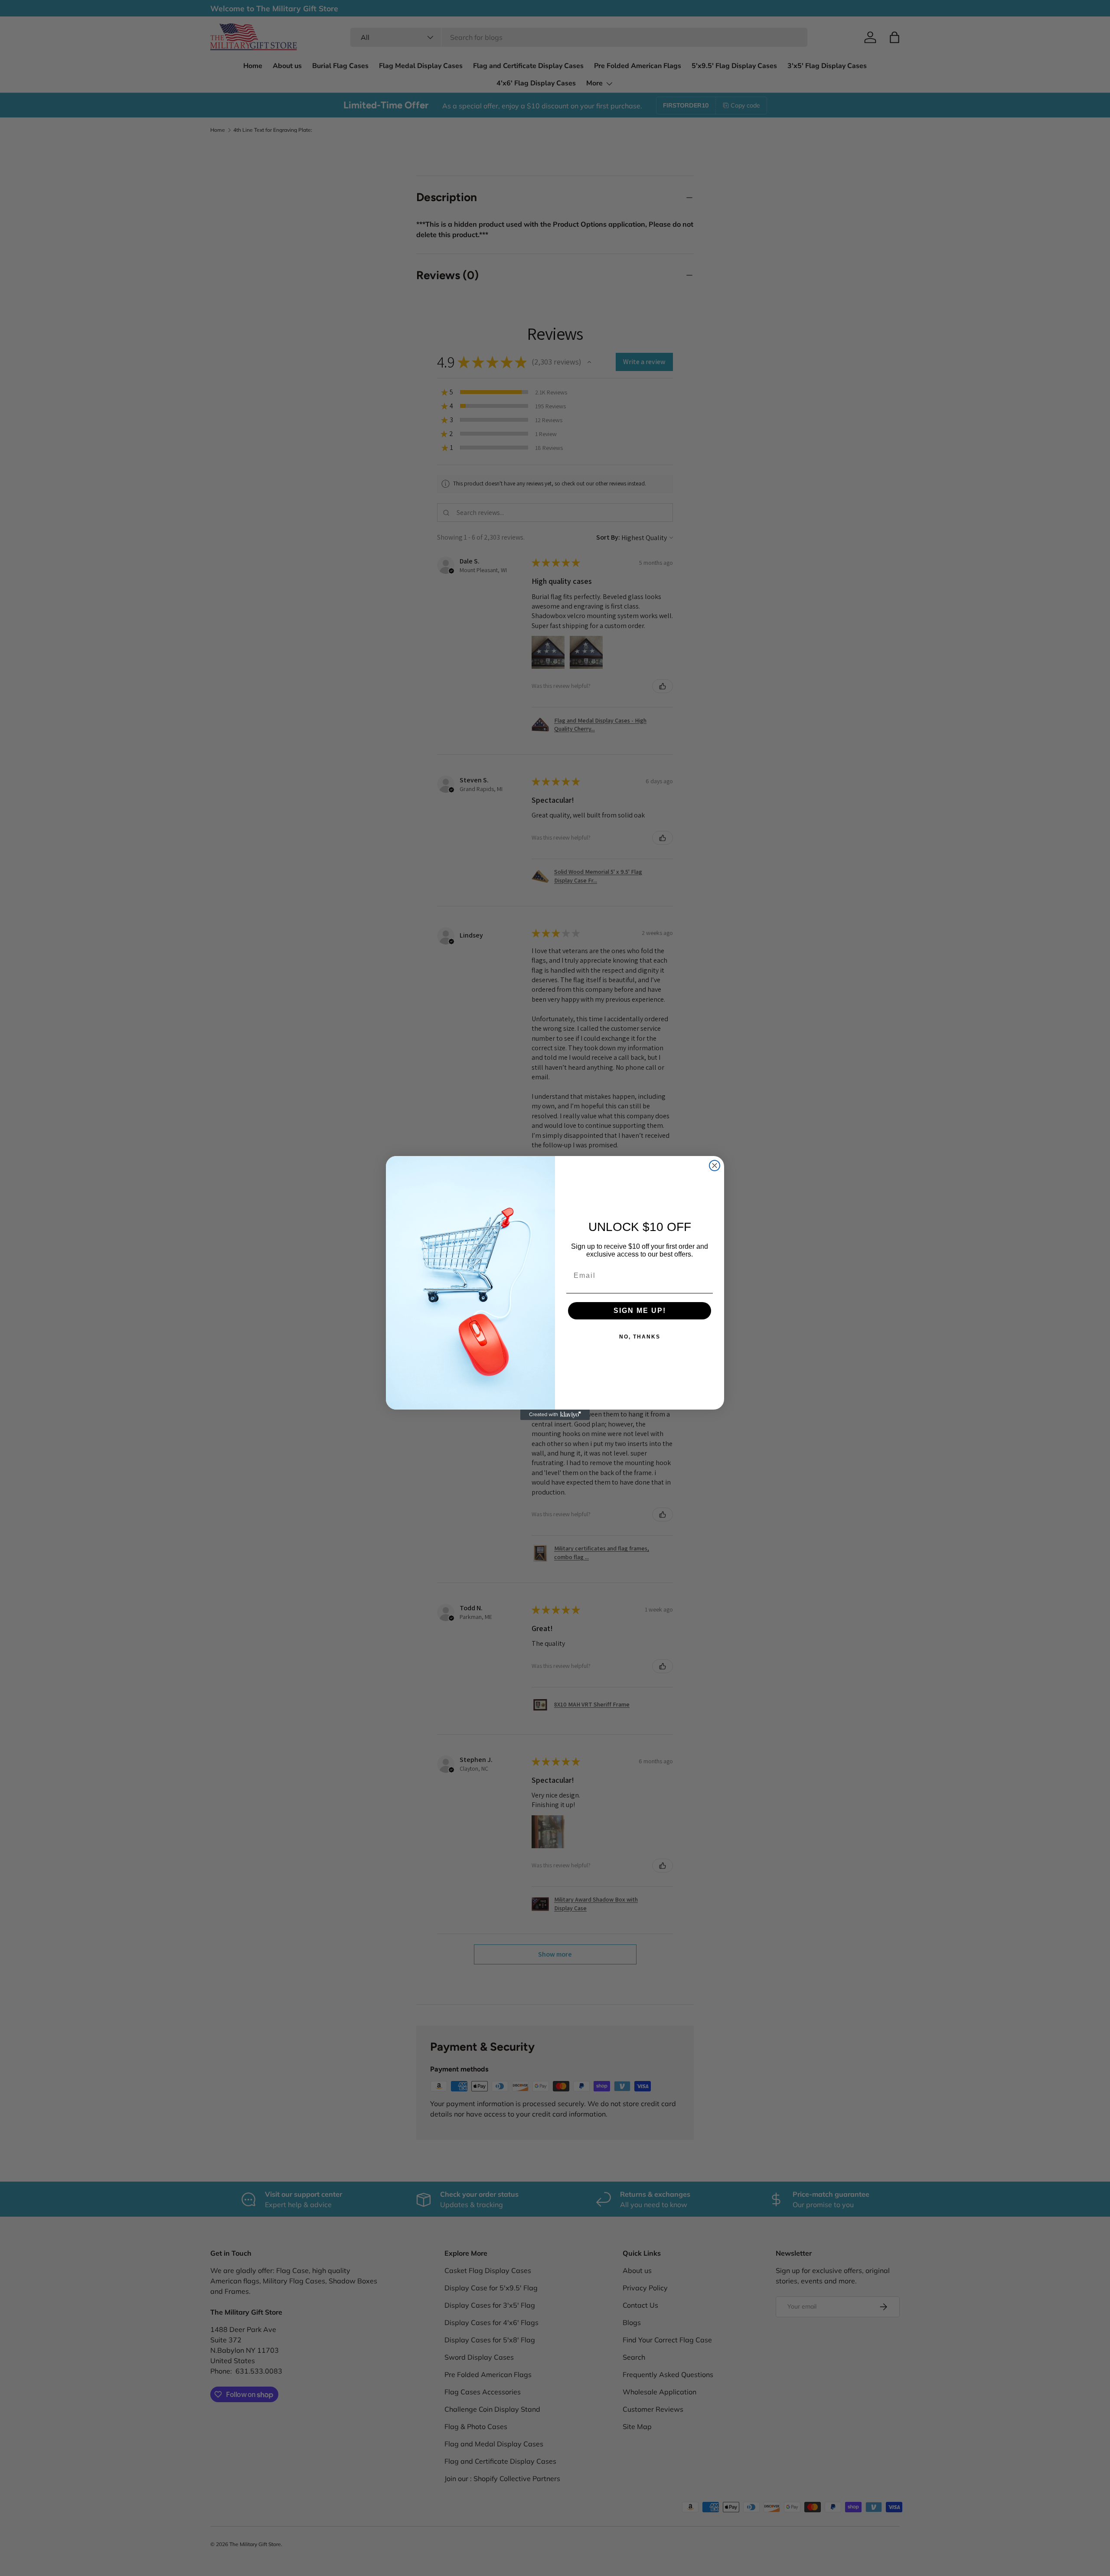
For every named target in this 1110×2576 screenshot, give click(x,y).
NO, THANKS (640, 1337)
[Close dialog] (715, 1166)
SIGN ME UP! (640, 1311)
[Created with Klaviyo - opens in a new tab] (555, 1415)
